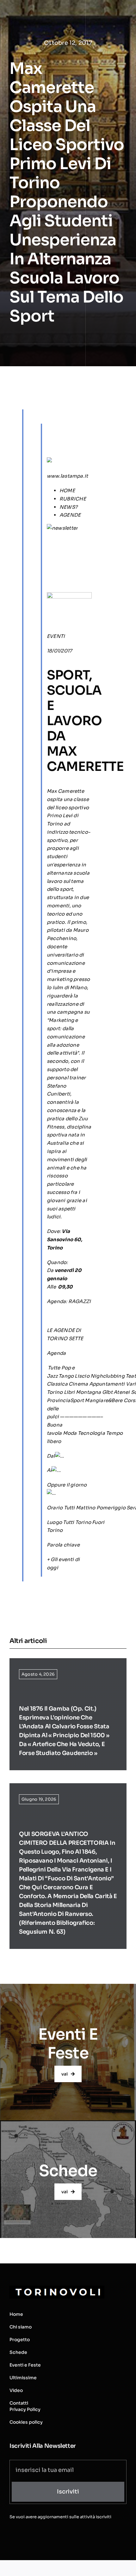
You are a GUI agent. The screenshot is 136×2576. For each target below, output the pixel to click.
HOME (67, 490)
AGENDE (70, 515)
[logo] (57, 2288)
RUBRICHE (73, 499)
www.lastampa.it (67, 476)
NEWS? (68, 507)
